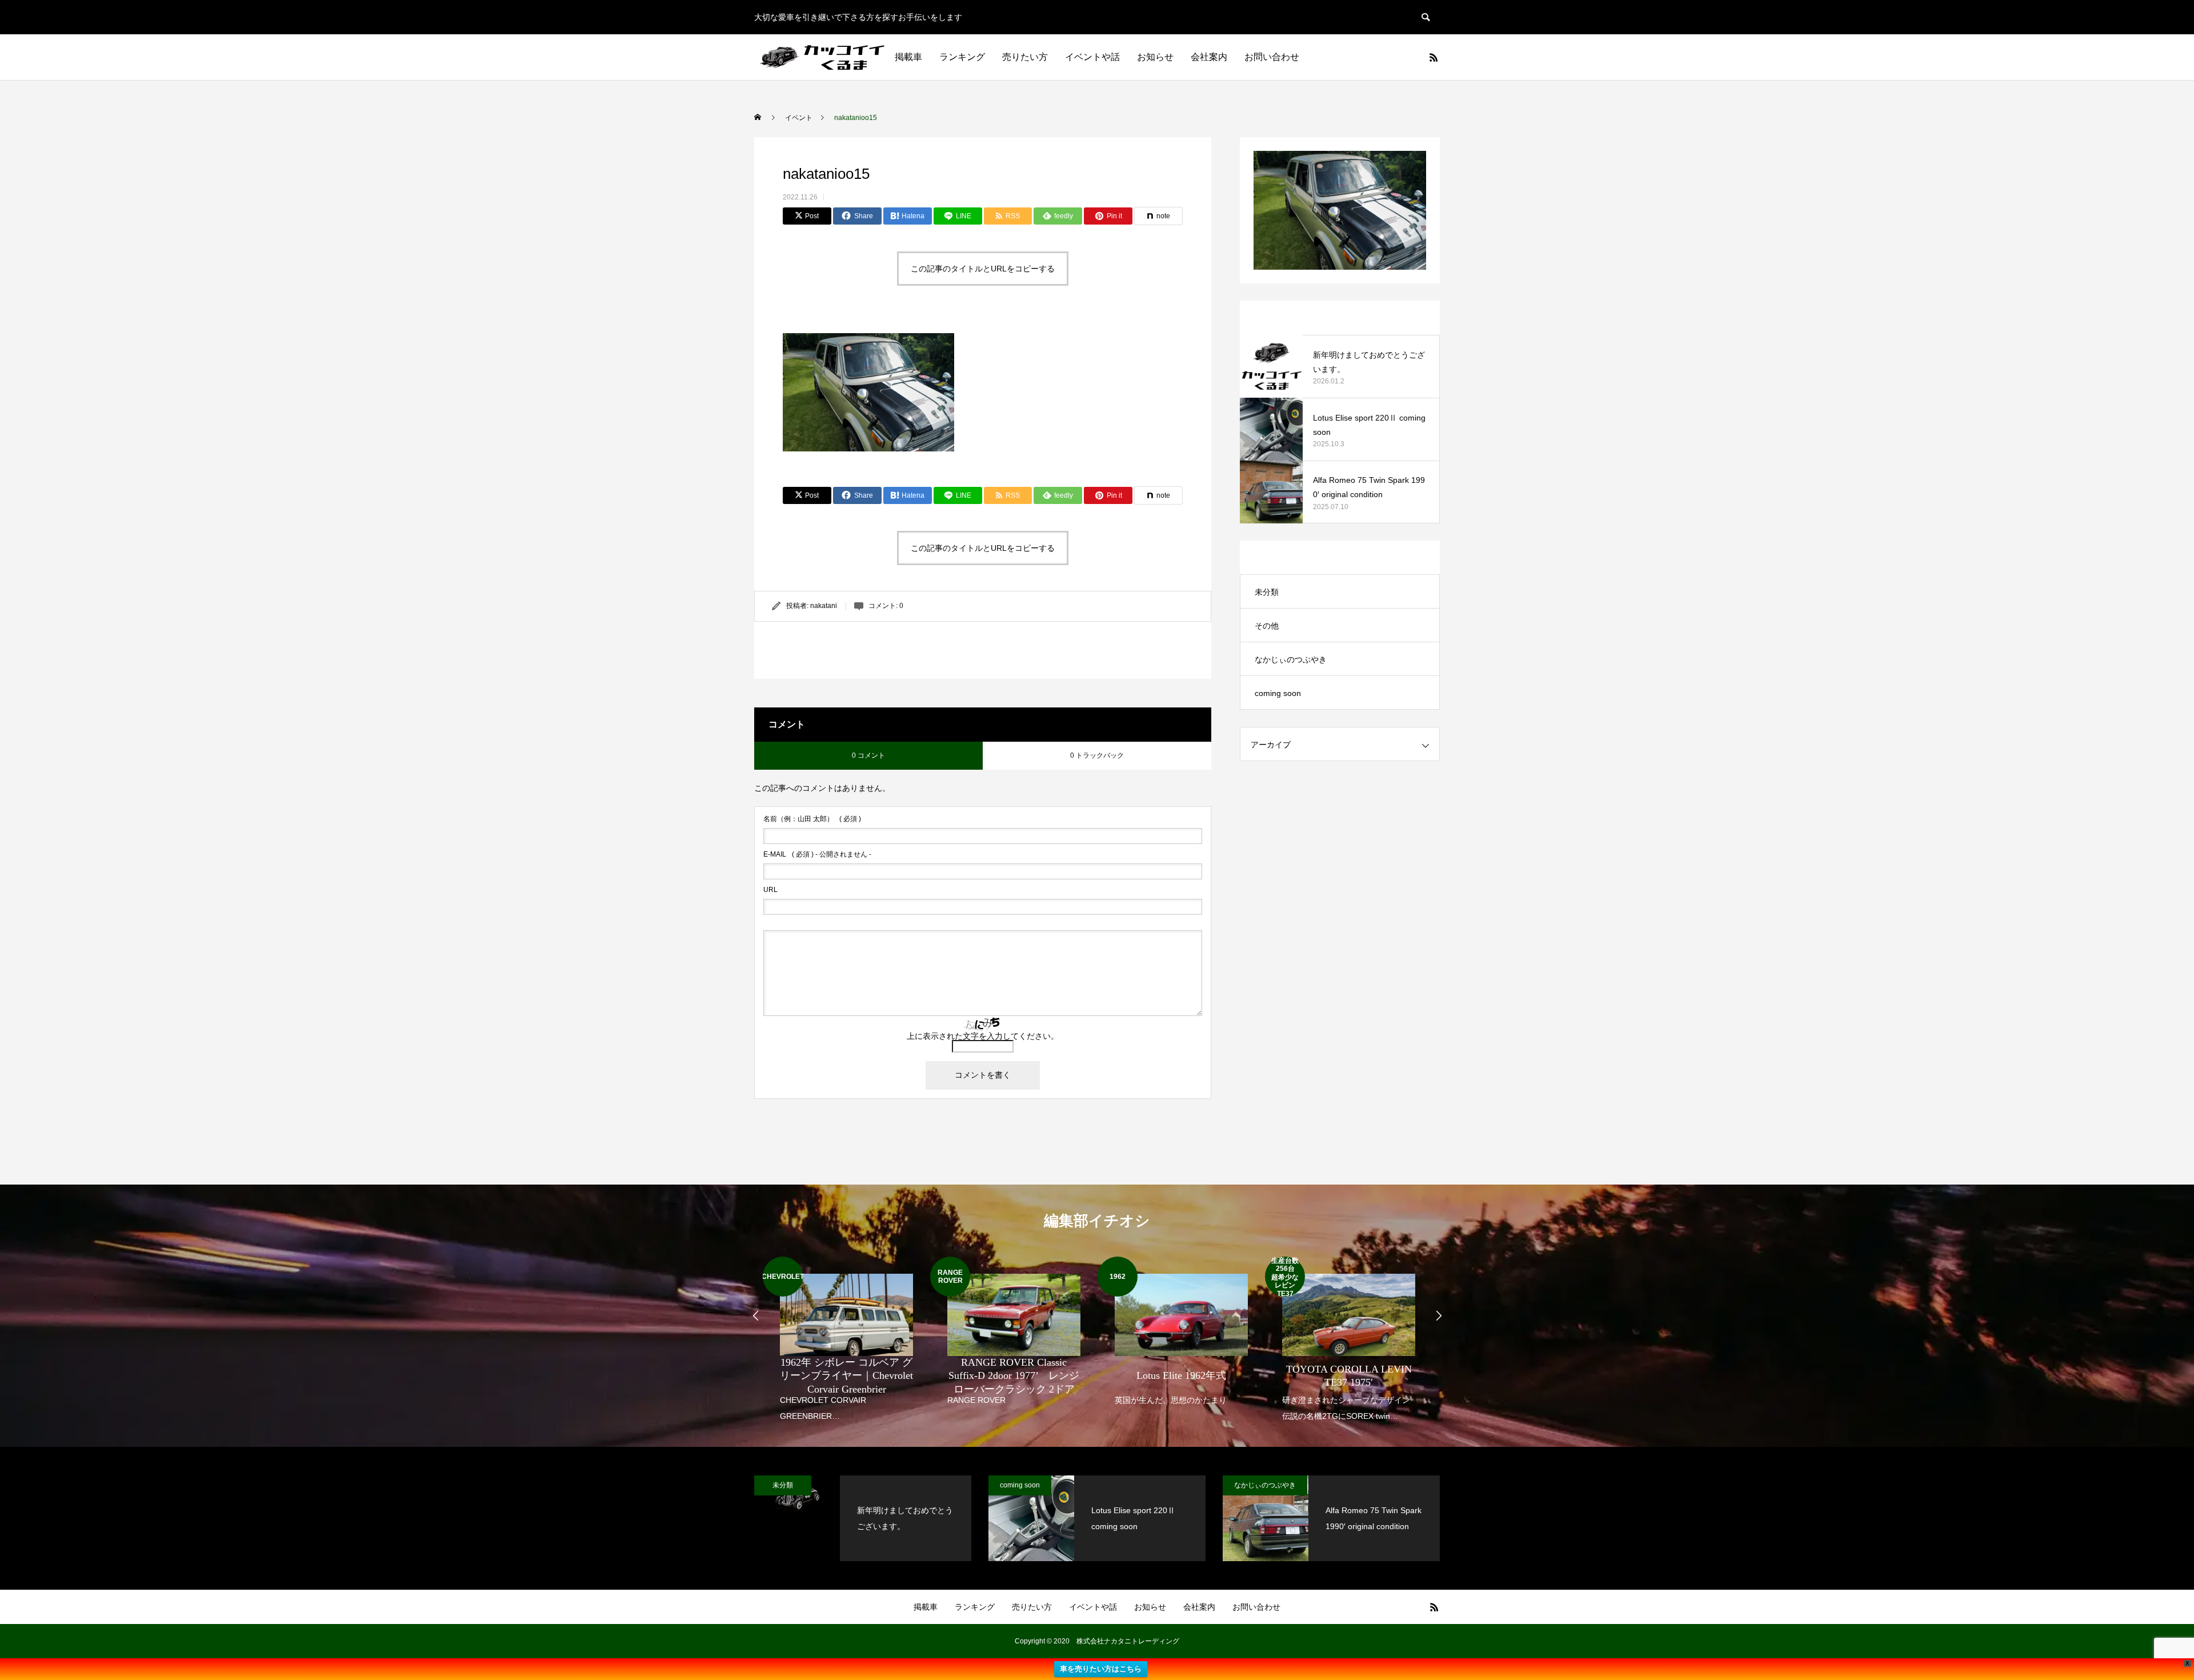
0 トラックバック (1097, 755)
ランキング (962, 57)
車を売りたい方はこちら (1101, 1669)
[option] (846, 1340)
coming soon (1278, 693)
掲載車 (908, 57)
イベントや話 (1092, 57)
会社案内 (1209, 57)
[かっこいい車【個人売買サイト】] (824, 57)
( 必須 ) (812, 819)
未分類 (1267, 592)
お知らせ (1155, 57)
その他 (1267, 626)
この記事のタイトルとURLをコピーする (983, 269)
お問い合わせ (1272, 57)
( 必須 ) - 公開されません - (817, 854)
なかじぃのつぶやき (1291, 659)
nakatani (824, 606)
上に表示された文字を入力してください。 (983, 1036)
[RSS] (1434, 57)
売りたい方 (1025, 57)
